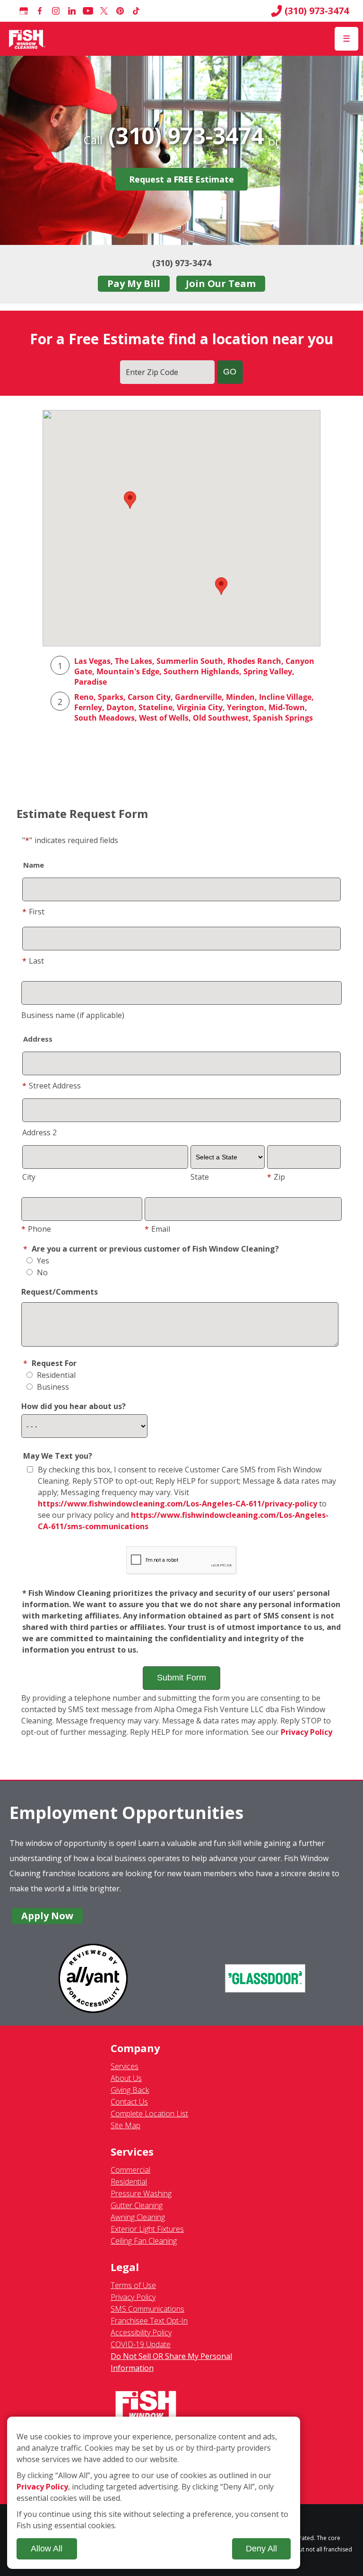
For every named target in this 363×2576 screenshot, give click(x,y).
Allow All (47, 2549)
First (33, 912)
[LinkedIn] (72, 11)
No (41, 1272)
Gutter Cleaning (137, 2205)
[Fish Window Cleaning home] (27, 39)
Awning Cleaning (138, 2217)
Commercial (130, 2170)
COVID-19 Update (141, 2344)
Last (33, 961)
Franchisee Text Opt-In (149, 2321)
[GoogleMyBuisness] (24, 11)
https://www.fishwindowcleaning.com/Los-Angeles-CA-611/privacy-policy (177, 1504)
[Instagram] (56, 11)
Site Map (125, 2125)
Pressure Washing (141, 2193)
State (200, 1177)
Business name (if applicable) (73, 1015)
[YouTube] (88, 11)
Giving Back (130, 2090)
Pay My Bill (134, 283)
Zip (276, 1177)
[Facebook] (40, 11)
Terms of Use (133, 2285)
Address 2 (39, 1132)
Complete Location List (149, 2114)
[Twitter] (104, 11)
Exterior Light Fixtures (147, 2229)
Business (52, 1387)
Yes (42, 1261)
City (29, 1177)
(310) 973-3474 (317, 11)
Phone (36, 1229)
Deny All (261, 2549)
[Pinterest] (120, 11)
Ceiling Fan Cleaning (144, 2241)
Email (157, 1229)
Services (125, 2066)
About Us (126, 2078)
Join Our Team (221, 283)
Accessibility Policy (141, 2332)
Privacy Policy (307, 1732)
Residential (55, 1375)
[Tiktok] (136, 11)
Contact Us (129, 2102)
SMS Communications (147, 2309)
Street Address (52, 1086)
